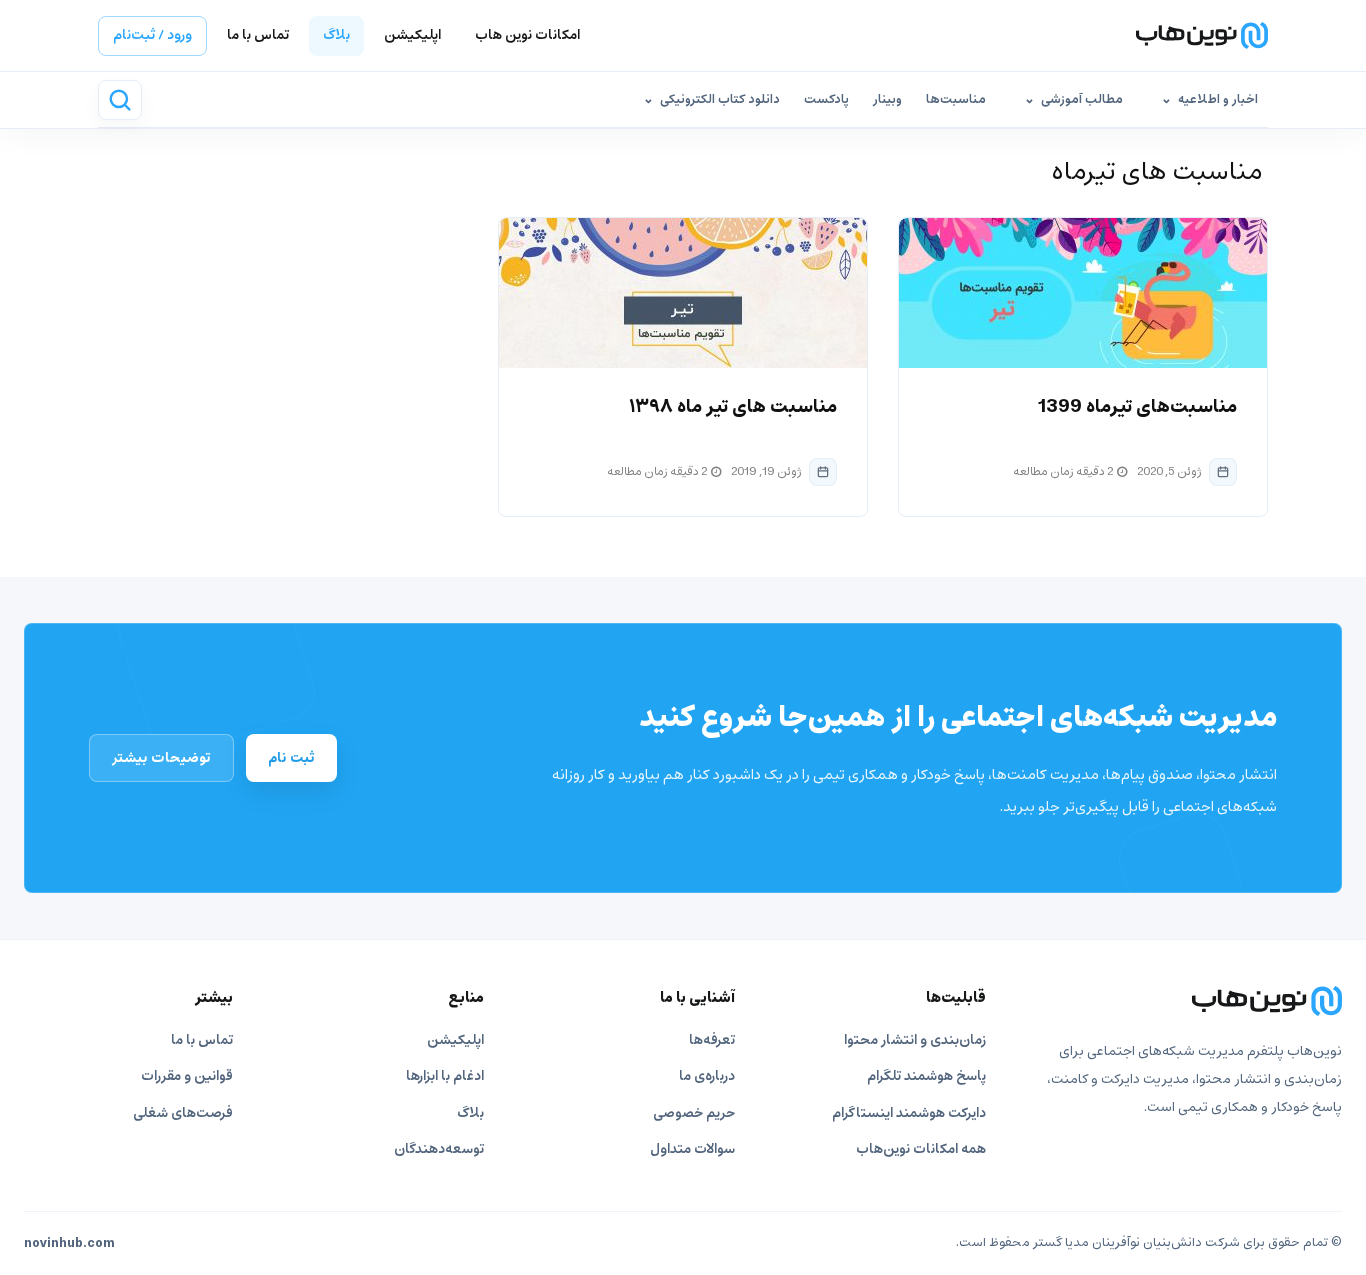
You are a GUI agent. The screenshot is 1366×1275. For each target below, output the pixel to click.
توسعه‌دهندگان (439, 1149)
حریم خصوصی (694, 1113)
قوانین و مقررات (187, 1076)
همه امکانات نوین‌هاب (921, 1149)
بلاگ (336, 35)
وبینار (887, 100)
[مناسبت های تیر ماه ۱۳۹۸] (683, 293)
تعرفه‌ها (712, 1040)
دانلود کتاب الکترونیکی (720, 100)
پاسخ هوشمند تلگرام (926, 1076)
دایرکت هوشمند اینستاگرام (909, 1113)
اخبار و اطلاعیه (1218, 100)
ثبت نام (291, 758)
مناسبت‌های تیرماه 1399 (1137, 407)
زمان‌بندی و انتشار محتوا (915, 1040)
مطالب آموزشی (1082, 100)
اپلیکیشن (412, 35)
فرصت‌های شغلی (183, 1113)
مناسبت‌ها (956, 100)
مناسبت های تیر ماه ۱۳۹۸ (733, 407)
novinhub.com (69, 1244)
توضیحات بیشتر (161, 758)
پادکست (826, 100)
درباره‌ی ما (707, 1076)
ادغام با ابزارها (445, 1076)
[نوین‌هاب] (1185, 1001)
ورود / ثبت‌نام (152, 35)
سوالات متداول (692, 1149)
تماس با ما (258, 35)
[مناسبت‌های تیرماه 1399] (1083, 293)
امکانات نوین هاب (527, 35)
